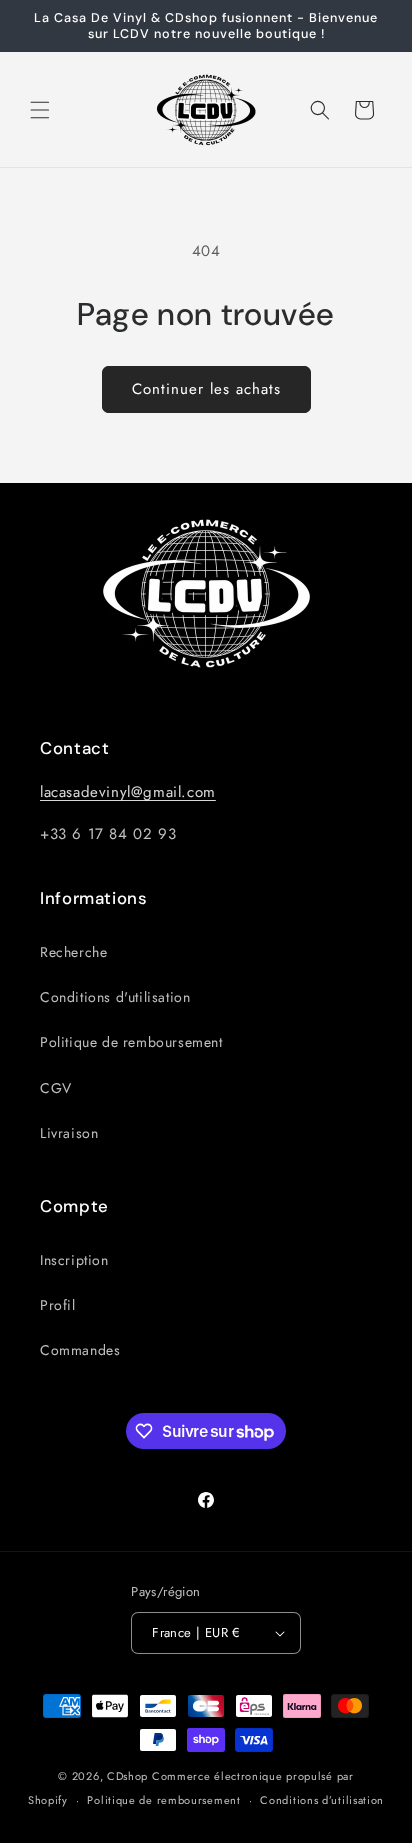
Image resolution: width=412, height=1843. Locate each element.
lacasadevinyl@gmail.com (128, 792)
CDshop (127, 1776)
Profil (58, 1305)
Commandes (80, 1350)
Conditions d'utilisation (115, 997)
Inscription (74, 1260)
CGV (56, 1088)
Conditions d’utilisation (322, 1800)
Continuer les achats (206, 389)
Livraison (69, 1133)
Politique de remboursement (131, 1042)
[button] (40, 110)
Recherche (73, 952)
